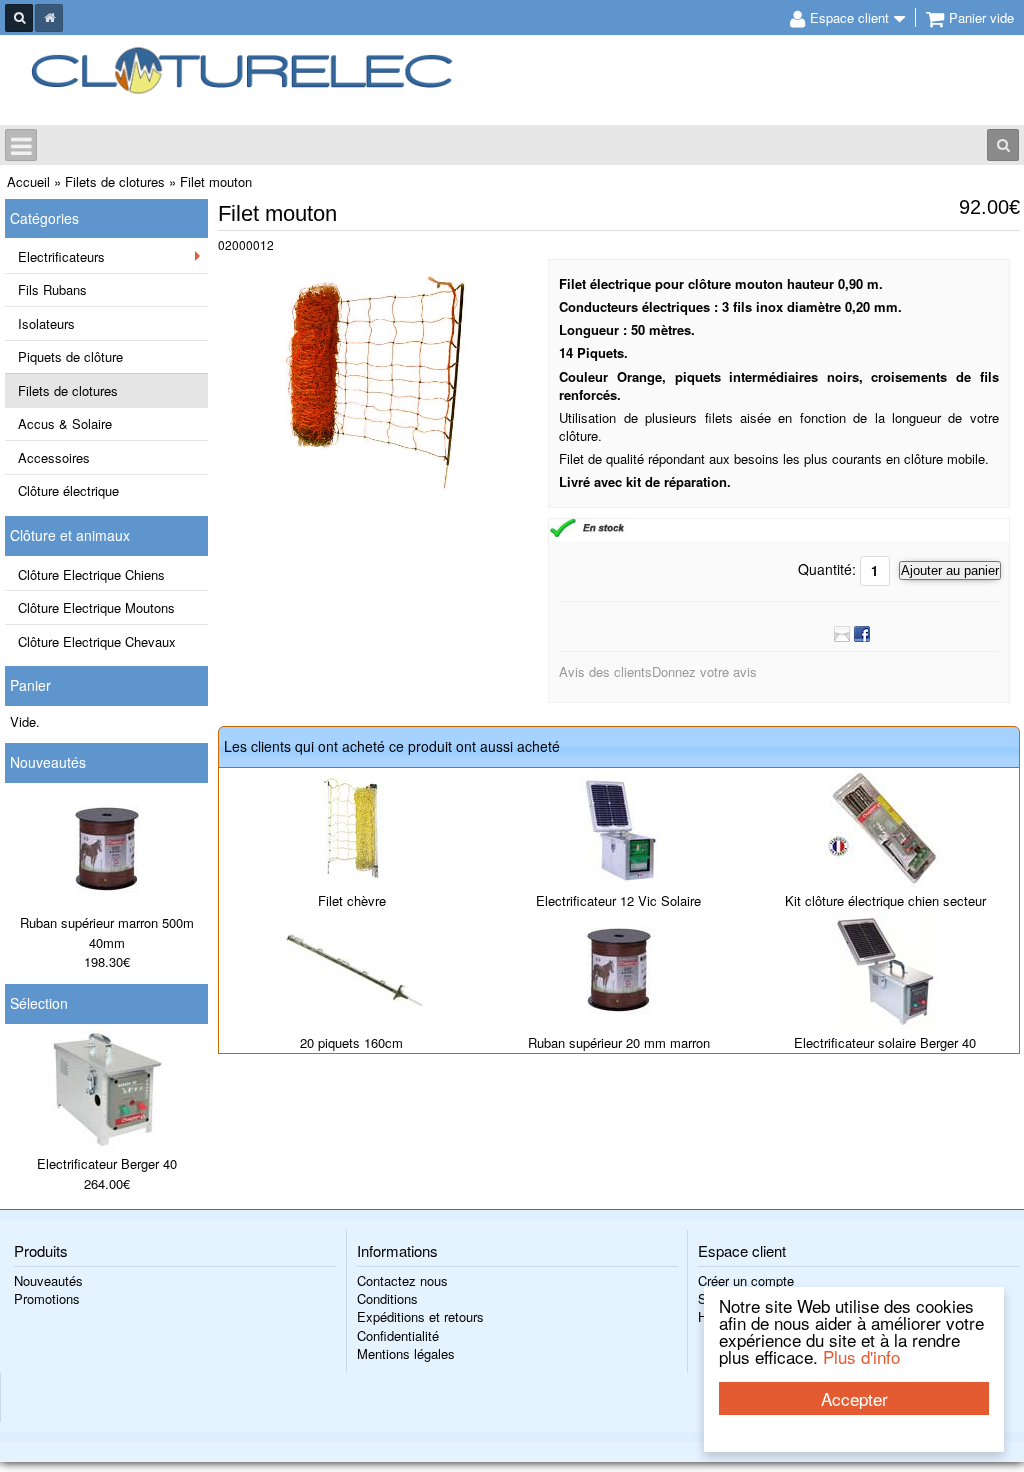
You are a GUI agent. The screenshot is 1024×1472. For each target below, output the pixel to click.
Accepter (854, 1398)
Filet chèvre (352, 900)
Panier (30, 685)
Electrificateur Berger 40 (107, 1163)
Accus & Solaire (65, 423)
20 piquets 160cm (351, 1042)
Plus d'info (861, 1356)
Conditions (387, 1298)
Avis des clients (605, 671)
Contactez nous (402, 1280)
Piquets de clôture (70, 356)
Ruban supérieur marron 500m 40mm (107, 932)
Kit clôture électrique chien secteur (885, 900)
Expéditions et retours (420, 1316)
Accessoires (54, 457)
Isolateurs (46, 323)
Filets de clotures (68, 390)
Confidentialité (398, 1335)
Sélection (39, 1003)
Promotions (47, 1298)
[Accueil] (49, 18)
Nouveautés (48, 762)
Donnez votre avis (704, 671)
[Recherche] (19, 18)
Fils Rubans (52, 289)
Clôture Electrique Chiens (91, 574)
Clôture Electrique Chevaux (97, 641)
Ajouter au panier (950, 570)
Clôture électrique (68, 490)
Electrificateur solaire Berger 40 (885, 1042)
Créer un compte (746, 1280)
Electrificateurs (61, 256)
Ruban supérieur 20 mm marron (619, 1042)
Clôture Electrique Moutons (96, 607)
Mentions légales (406, 1353)
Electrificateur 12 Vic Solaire (618, 900)
